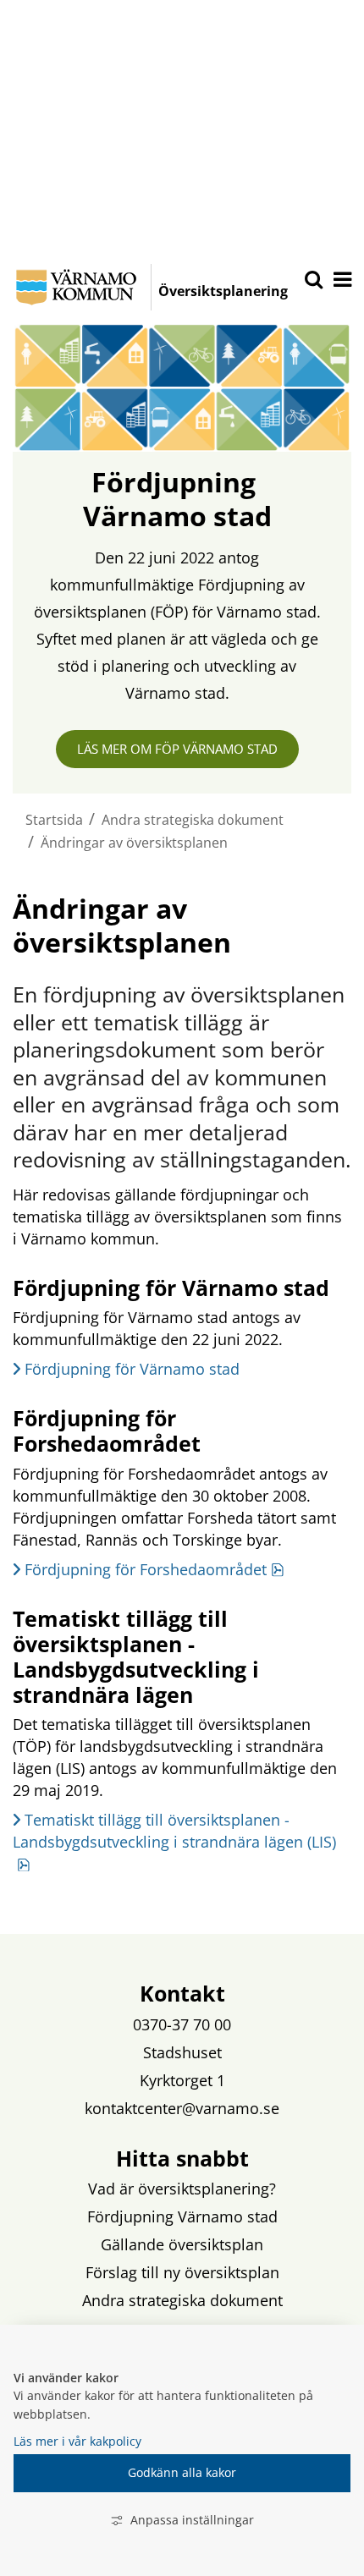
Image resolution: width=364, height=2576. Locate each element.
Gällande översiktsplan (182, 2244)
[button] (341, 281)
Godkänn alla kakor (182, 2472)
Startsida (54, 820)
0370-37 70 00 (182, 2024)
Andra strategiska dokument (193, 820)
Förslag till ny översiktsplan (182, 2272)
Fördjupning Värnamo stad (182, 2216)
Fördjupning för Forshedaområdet (154, 1569)
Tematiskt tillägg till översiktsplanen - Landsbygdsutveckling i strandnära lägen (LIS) (174, 1841)
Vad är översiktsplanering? (182, 2189)
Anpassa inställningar (192, 2520)
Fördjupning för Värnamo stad (132, 1369)
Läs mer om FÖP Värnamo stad (177, 749)
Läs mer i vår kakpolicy (77, 2441)
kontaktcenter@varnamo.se (182, 2108)
